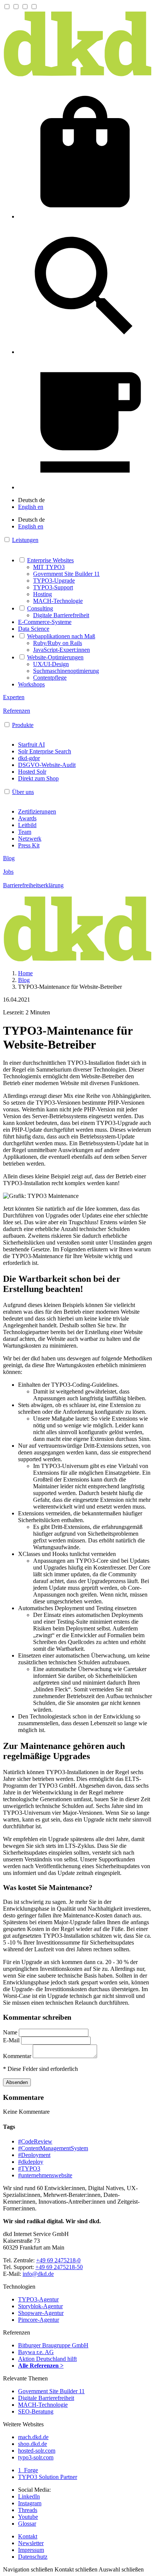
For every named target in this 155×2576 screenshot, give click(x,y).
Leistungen (25, 540)
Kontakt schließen (76, 2569)
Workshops (31, 684)
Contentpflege (50, 678)
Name (11, 2032)
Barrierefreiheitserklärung (33, 885)
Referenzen (17, 711)
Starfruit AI (31, 745)
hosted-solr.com (37, 2451)
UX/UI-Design (51, 664)
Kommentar (18, 2056)
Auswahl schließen (121, 2569)
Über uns (23, 792)
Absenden (17, 2082)
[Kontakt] (85, 487)
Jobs (8, 872)
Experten (14, 697)
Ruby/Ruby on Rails (58, 643)
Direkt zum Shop (38, 778)
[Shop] (85, 216)
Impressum (31, 2550)
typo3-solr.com (36, 2457)
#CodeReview (35, 2141)
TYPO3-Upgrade (54, 581)
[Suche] (85, 352)
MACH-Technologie (58, 601)
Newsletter (31, 2543)
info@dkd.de (38, 2274)
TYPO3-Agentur (38, 2299)
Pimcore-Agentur (39, 2320)
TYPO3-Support (53, 587)
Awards (27, 818)
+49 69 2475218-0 (58, 2260)
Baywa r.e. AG (36, 2352)
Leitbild (27, 825)
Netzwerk (30, 839)
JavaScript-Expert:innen (62, 650)
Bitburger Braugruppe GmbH (53, 2345)
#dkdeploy (31, 2162)
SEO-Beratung (36, 2411)
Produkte (23, 725)
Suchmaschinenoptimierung (66, 671)
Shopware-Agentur (41, 2313)
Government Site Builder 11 (66, 574)
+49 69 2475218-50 (59, 2267)
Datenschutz (33, 2557)
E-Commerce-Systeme (45, 622)
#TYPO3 (29, 2168)
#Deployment (34, 2155)
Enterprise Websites (50, 560)
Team (25, 832)
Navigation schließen (28, 2569)
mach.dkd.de (33, 2437)
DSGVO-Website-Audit (47, 765)
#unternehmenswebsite (45, 2175)
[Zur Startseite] (77, 75)
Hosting (43, 594)
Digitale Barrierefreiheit (61, 615)
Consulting (40, 608)
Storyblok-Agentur (40, 2306)
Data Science (34, 629)
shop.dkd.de (33, 2444)
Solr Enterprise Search (45, 751)
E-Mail (12, 2040)
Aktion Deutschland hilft (47, 2359)
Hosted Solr (32, 772)
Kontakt (28, 2536)
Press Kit (29, 845)
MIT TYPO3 (49, 567)
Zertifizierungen (37, 811)
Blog (9, 858)
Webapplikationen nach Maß (61, 636)
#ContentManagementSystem (53, 2148)
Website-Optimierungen (55, 657)
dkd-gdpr (29, 758)
